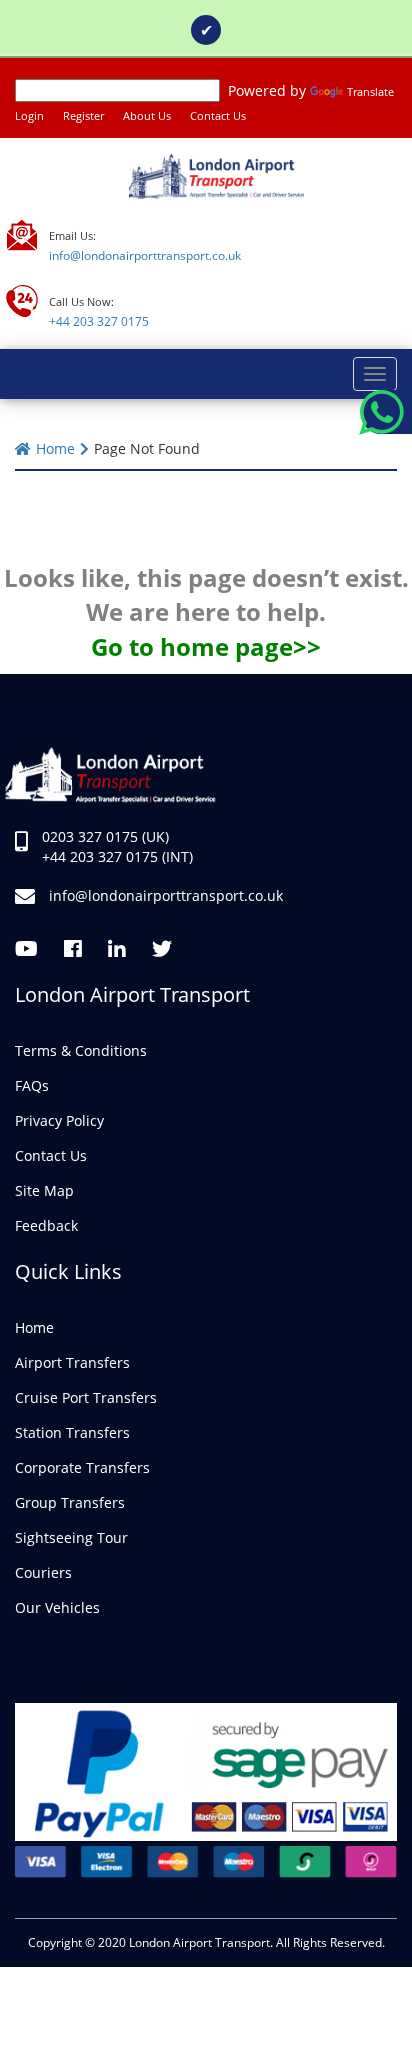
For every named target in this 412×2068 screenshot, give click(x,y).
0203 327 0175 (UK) (103, 836)
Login (29, 115)
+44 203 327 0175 (99, 321)
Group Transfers (70, 1502)
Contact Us (218, 115)
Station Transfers (72, 1432)
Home (55, 448)
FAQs (32, 1085)
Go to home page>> (206, 646)
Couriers (43, 1572)
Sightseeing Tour (71, 1537)
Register (83, 115)
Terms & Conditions (81, 1050)
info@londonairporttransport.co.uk (145, 255)
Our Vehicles (57, 1607)
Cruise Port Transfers (86, 1397)
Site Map (44, 1190)
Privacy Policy (59, 1120)
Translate (370, 91)
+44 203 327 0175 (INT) (115, 856)
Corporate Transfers (82, 1467)
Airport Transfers (72, 1362)
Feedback (46, 1225)
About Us (147, 115)
